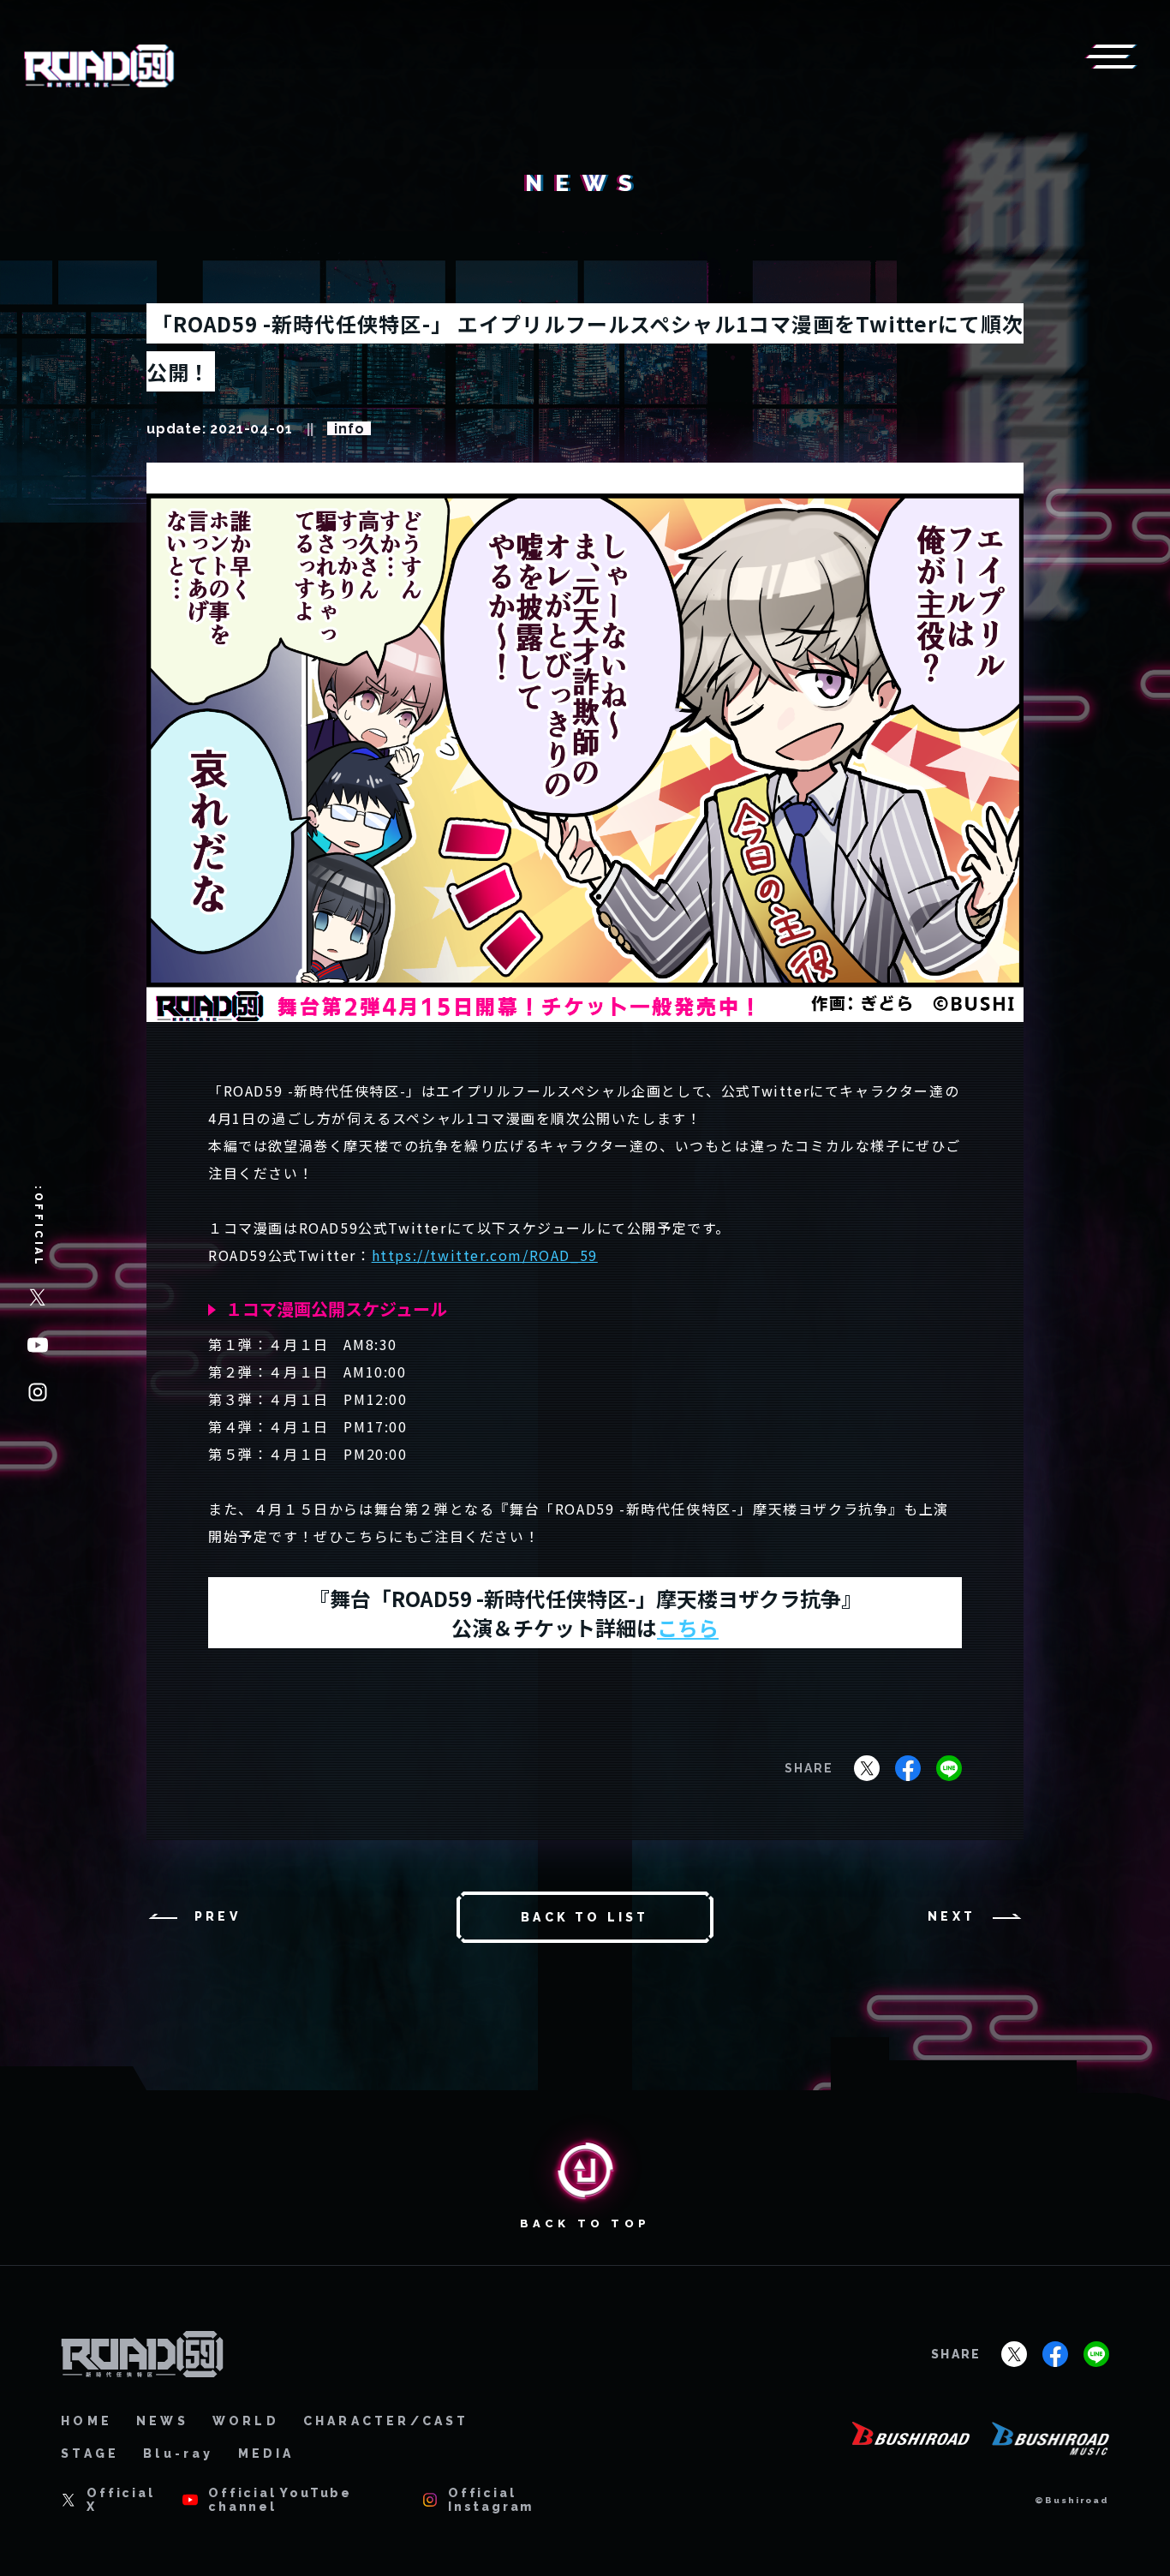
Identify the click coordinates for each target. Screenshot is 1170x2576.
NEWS (162, 2421)
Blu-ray (178, 2453)
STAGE (90, 2453)
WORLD (246, 2421)
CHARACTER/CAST (386, 2421)
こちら (688, 1627)
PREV (218, 1916)
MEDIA (266, 2453)
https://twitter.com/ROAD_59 (485, 1255)
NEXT (952, 1916)
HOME (87, 2421)
